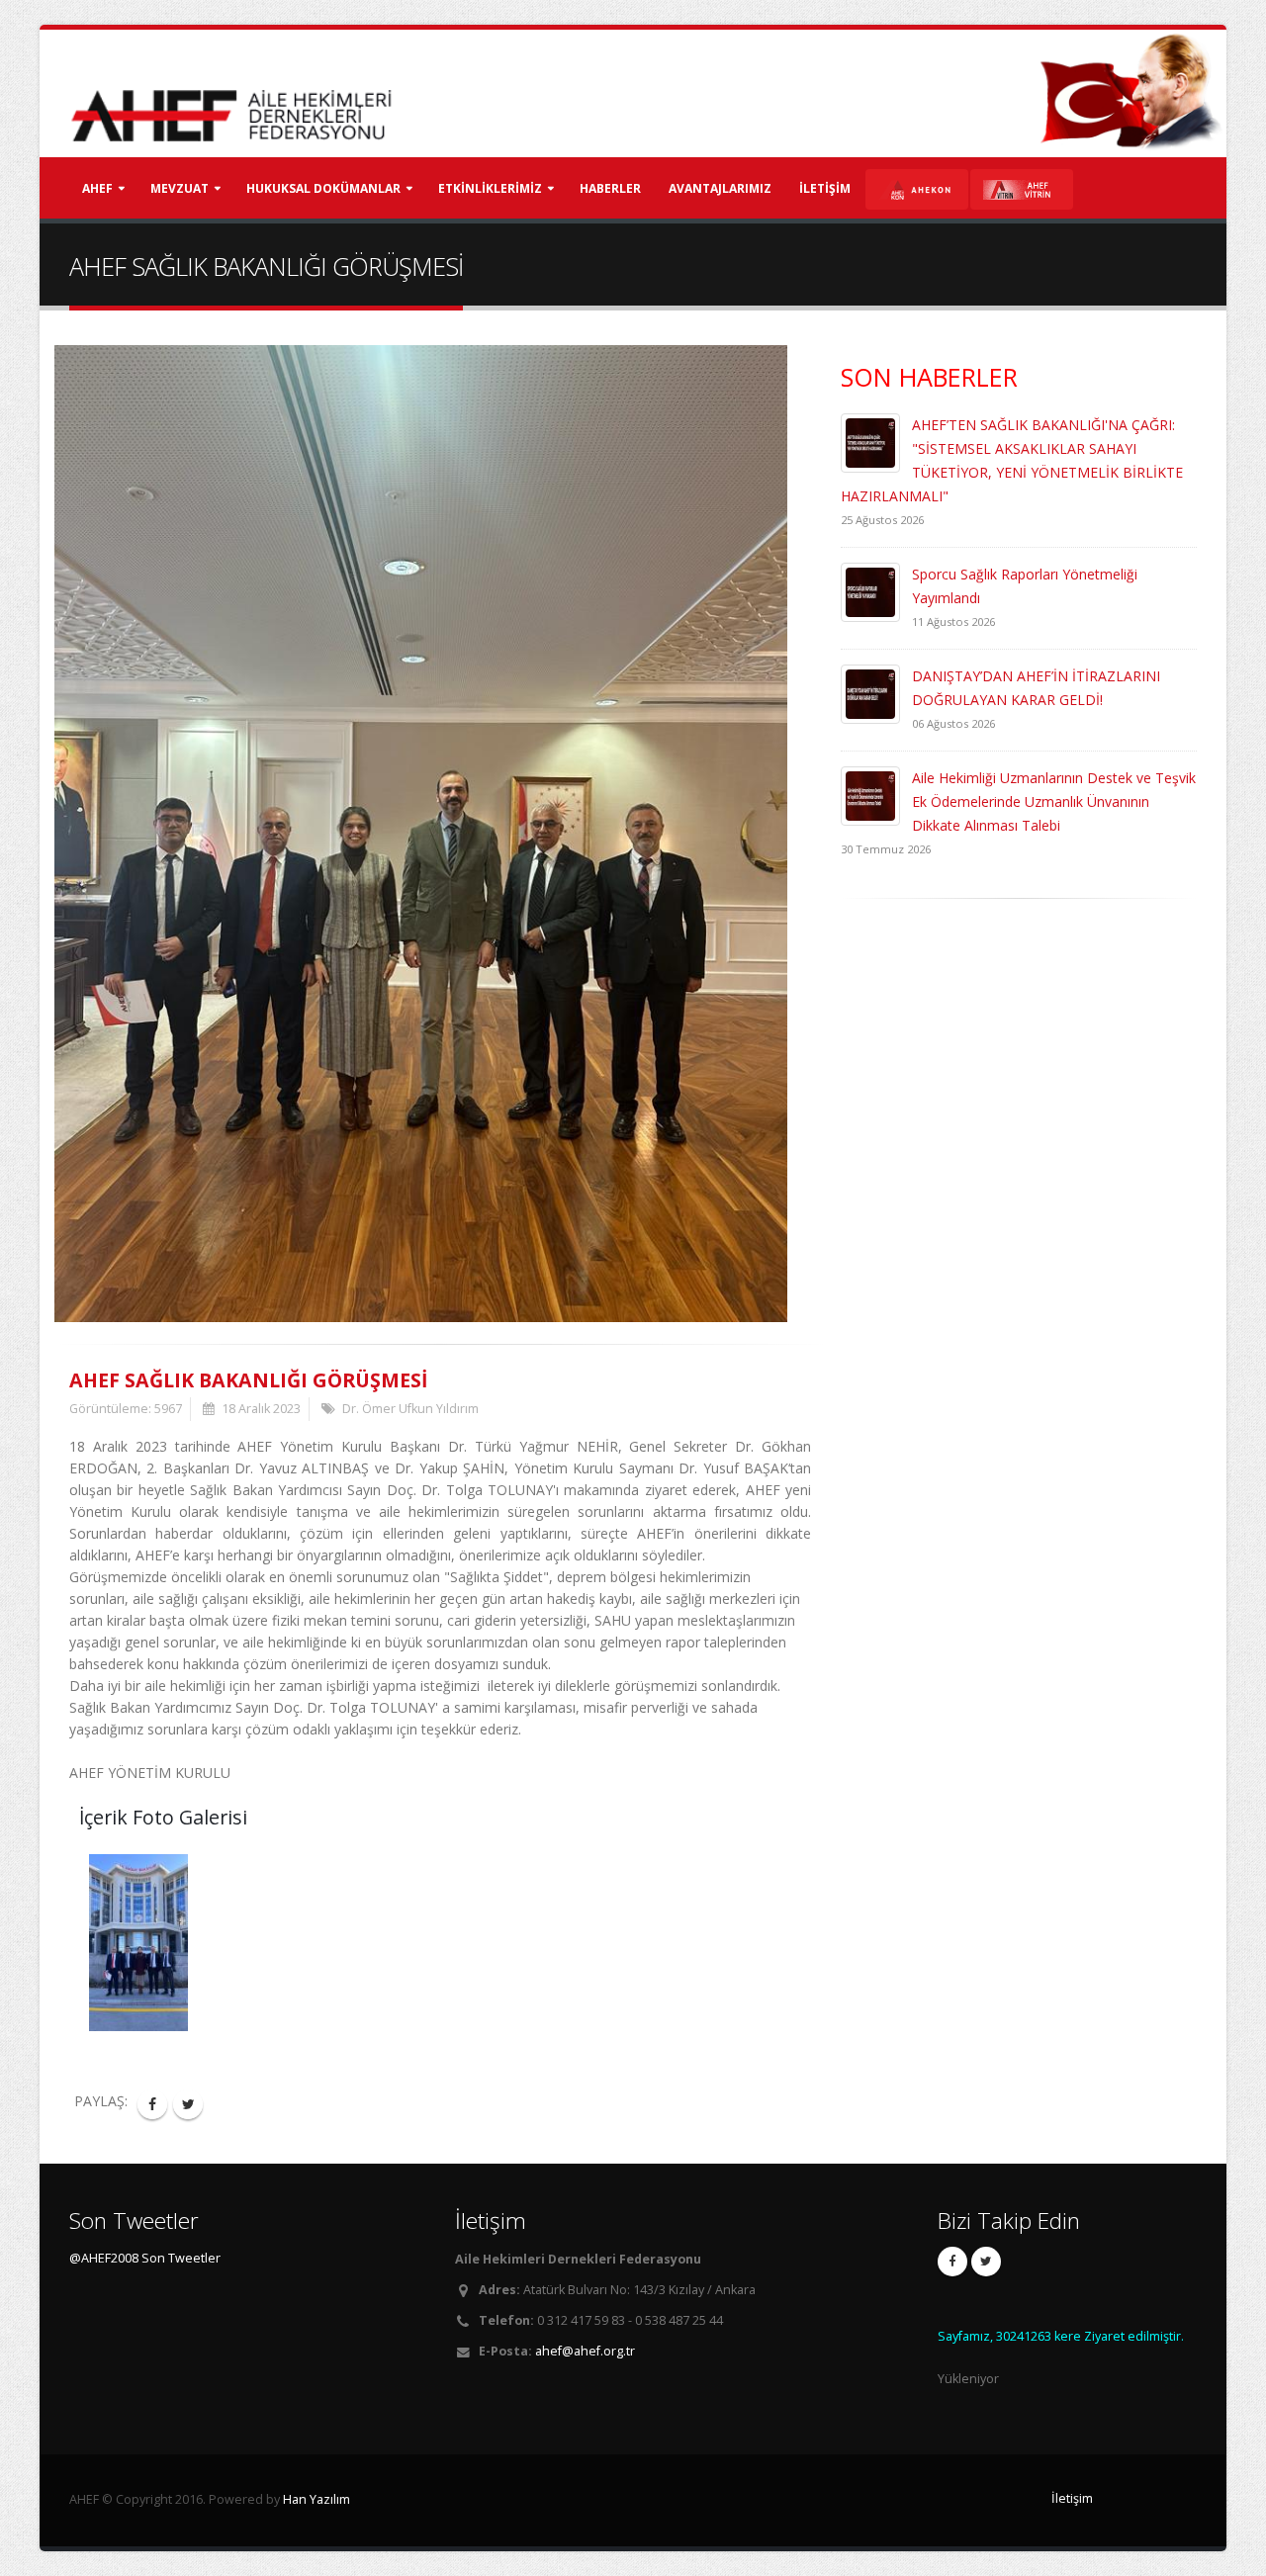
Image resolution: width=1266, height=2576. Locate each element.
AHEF (97, 188)
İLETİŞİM (825, 188)
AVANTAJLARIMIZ (720, 188)
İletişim (1072, 2498)
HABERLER (610, 188)
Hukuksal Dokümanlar (323, 188)
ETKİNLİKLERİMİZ (490, 188)
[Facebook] (952, 2262)
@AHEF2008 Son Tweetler (145, 2258)
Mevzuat (180, 188)
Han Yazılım (316, 2499)
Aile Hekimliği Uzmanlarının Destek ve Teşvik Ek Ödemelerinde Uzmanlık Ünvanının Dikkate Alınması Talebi (1054, 801)
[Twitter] (986, 2262)
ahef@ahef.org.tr (585, 2351)
